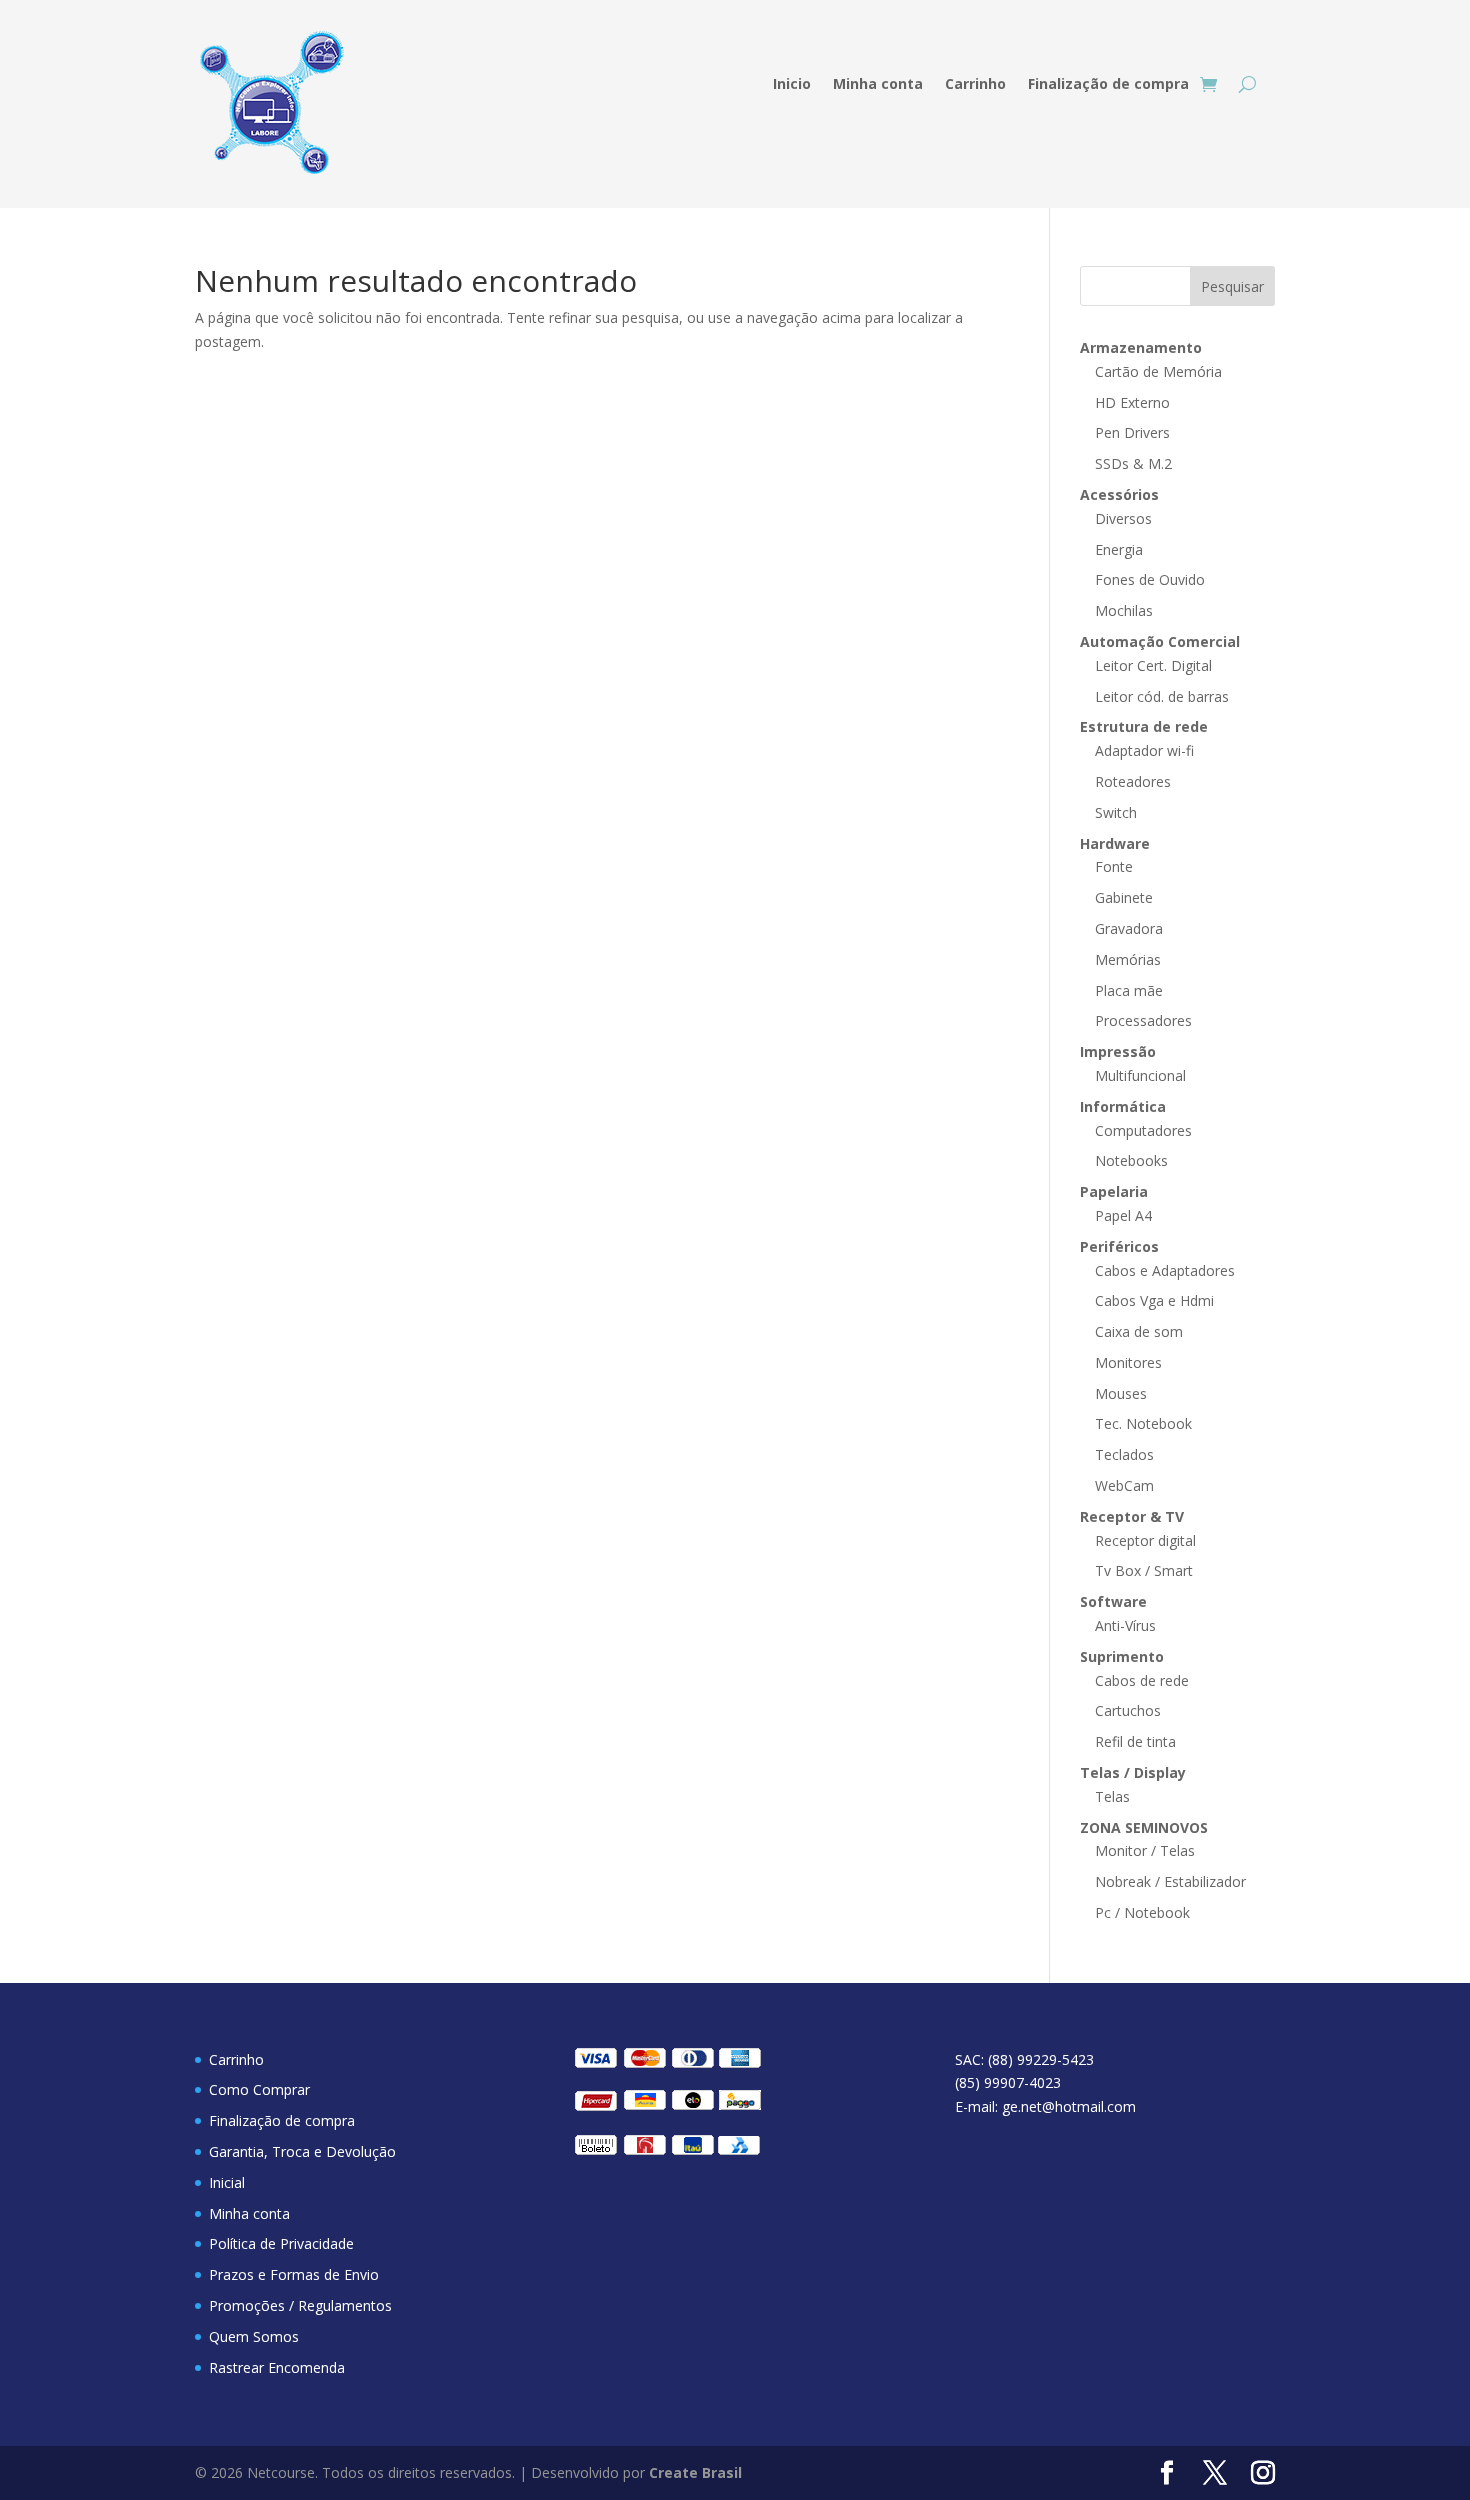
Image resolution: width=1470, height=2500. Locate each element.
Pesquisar (1232, 286)
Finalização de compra (1108, 85)
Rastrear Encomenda (277, 2367)
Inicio (792, 85)
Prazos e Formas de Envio (294, 2274)
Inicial (227, 2182)
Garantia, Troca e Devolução (302, 2151)
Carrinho (975, 85)
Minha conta (878, 85)
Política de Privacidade (281, 2243)
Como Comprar (259, 2089)
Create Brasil (695, 2472)
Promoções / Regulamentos (300, 2305)
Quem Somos (254, 2336)
